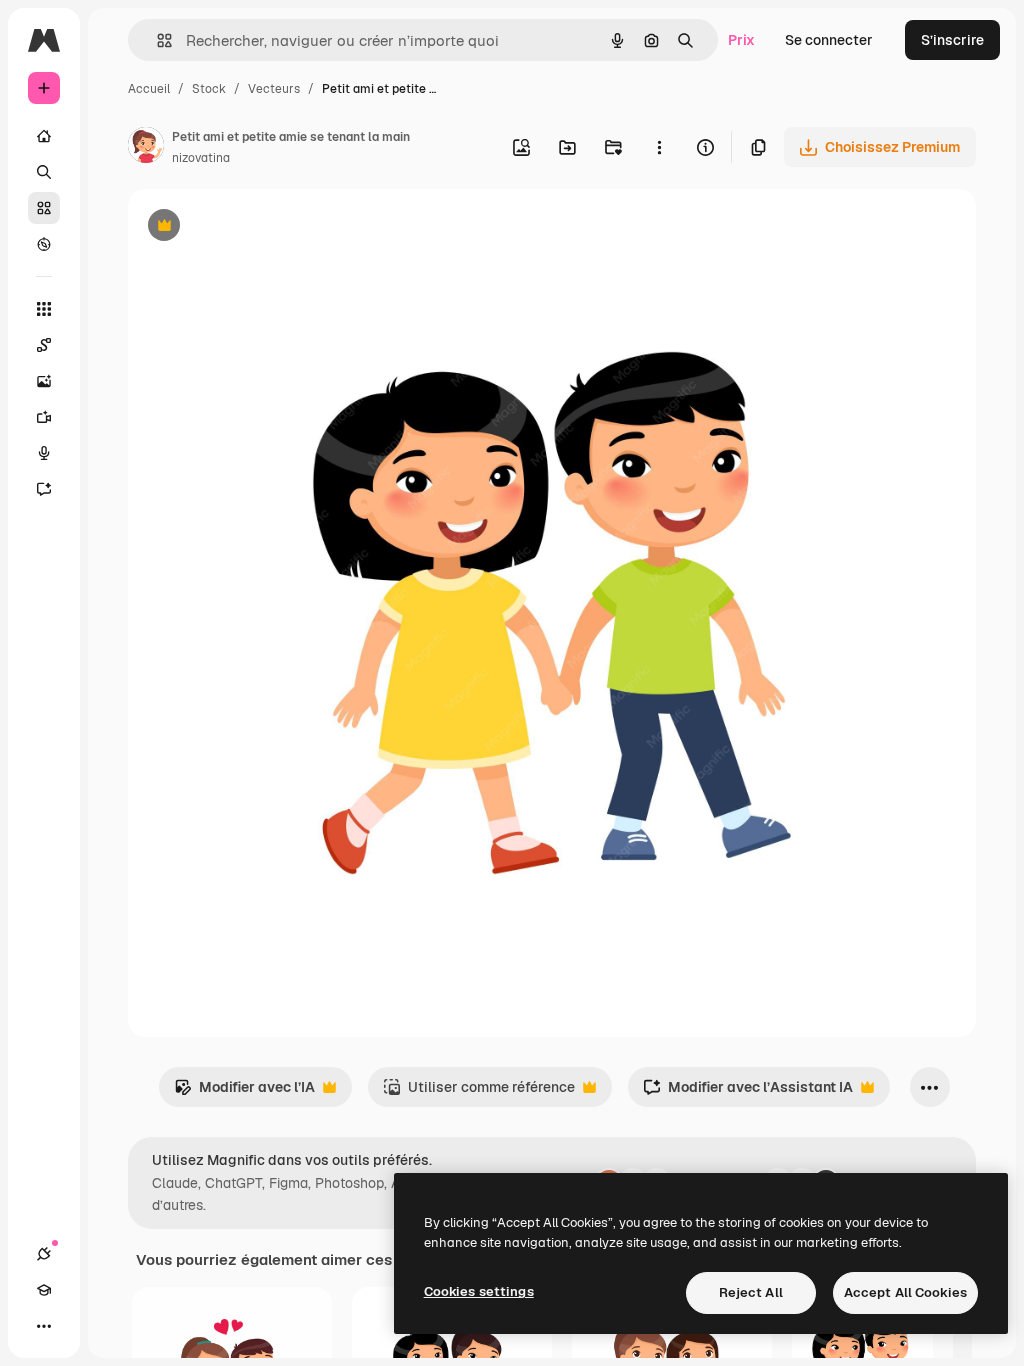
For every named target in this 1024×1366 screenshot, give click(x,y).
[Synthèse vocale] (44, 453)
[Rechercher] (44, 172)
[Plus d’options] (659, 147)
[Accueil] (44, 136)
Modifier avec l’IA (244, 1092)
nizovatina (201, 158)
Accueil (149, 89)
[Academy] (44, 1290)
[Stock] (44, 208)
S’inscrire (952, 40)
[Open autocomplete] (156, 40)
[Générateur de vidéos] (44, 417)
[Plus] (44, 1326)
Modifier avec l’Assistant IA (748, 1092)
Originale (260, 227)
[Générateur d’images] (44, 381)
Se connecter (829, 40)
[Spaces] (44, 345)
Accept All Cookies (905, 1292)
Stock (209, 89)
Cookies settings (479, 1291)
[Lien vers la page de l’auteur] (146, 148)
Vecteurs (274, 89)
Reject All (751, 1292)
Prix (741, 40)
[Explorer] (44, 244)
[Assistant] (44, 489)
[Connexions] (44, 1254)
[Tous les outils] (44, 309)
